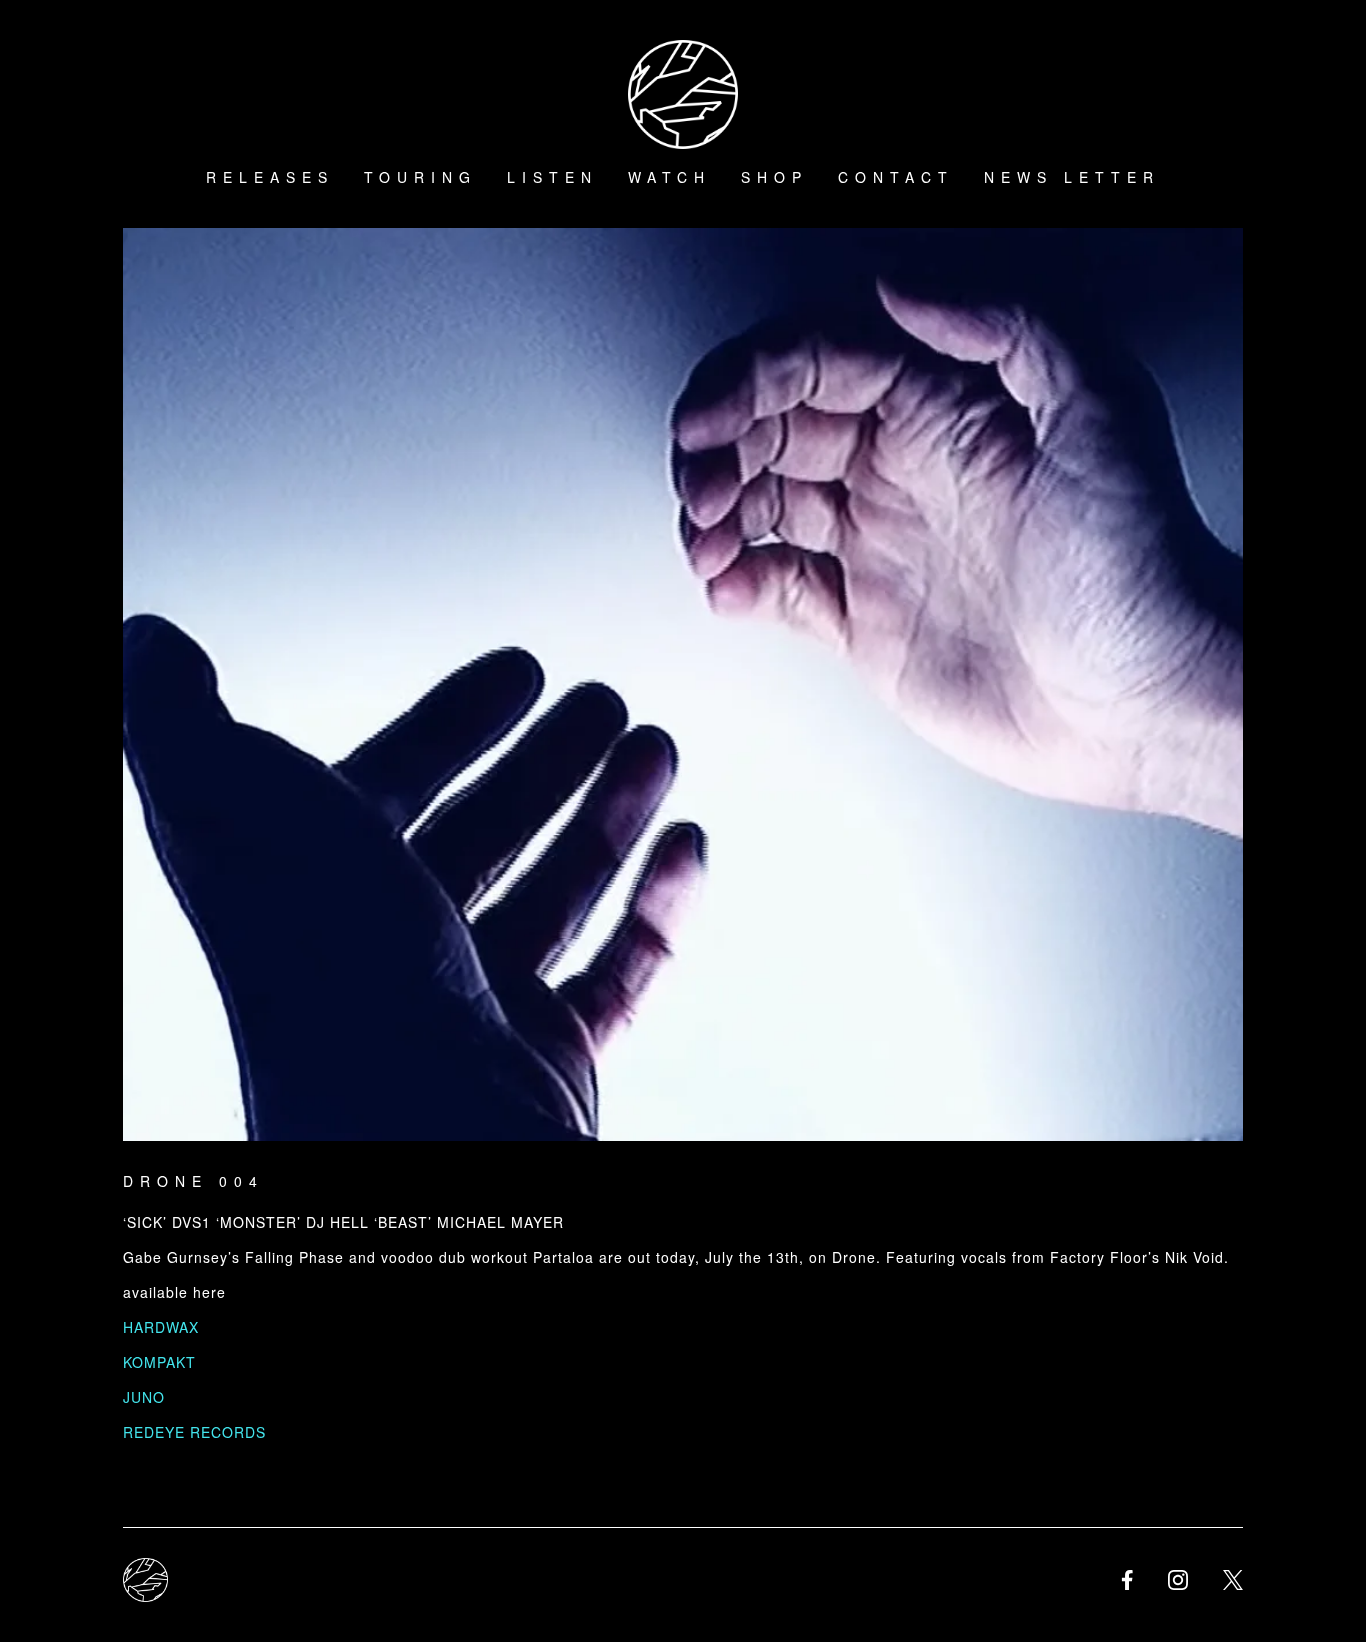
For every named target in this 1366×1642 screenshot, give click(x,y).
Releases (270, 177)
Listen (552, 177)
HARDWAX (161, 1327)
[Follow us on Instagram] (1178, 1580)
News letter (1072, 177)
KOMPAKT (159, 1362)
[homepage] (145, 1580)
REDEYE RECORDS (194, 1432)
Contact (896, 177)
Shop (774, 177)
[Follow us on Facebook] (1127, 1580)
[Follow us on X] (1233, 1580)
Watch (669, 177)
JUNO (144, 1397)
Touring (420, 177)
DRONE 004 (193, 1181)
